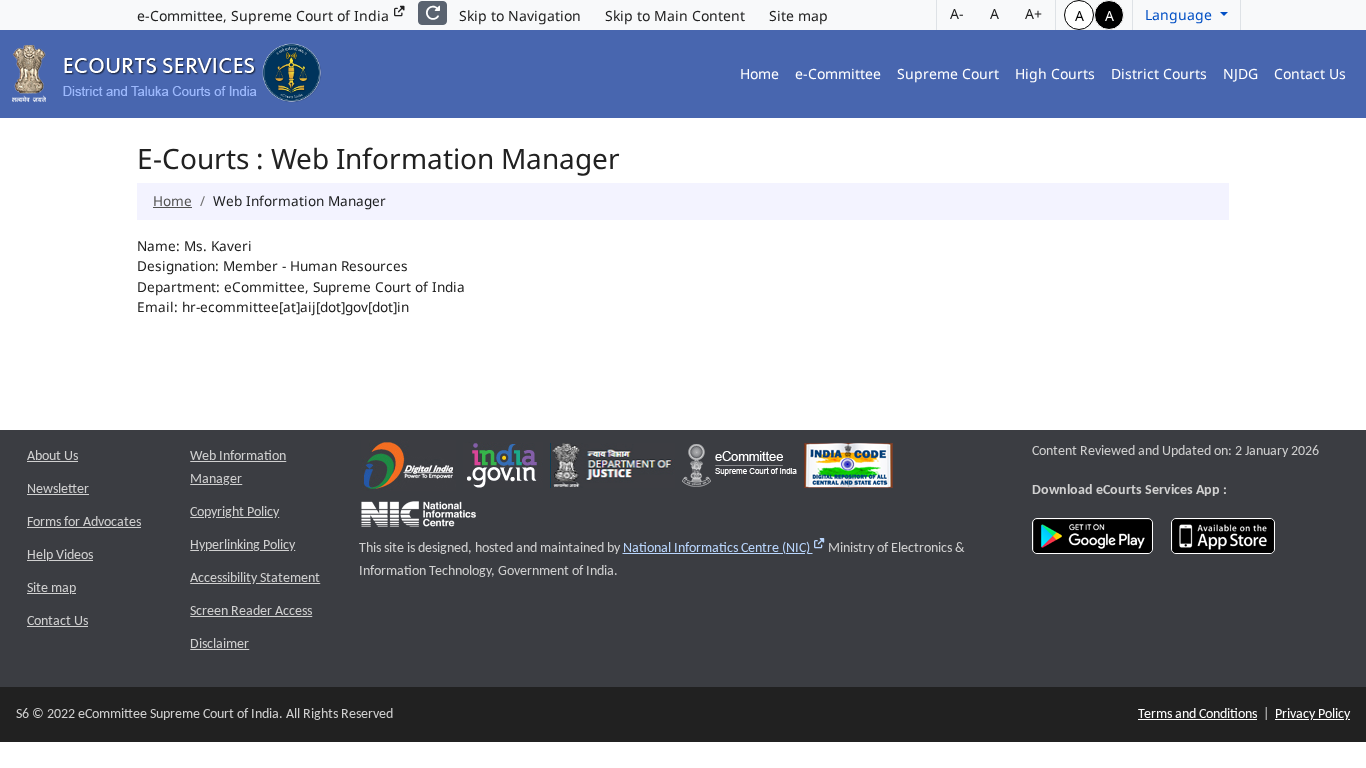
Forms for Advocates (84, 522)
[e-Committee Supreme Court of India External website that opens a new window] (739, 470)
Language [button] (1180, 14)
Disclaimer (219, 644)
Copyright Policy (234, 512)
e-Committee (838, 73)
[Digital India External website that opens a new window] (408, 470)
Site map (798, 15)
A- (957, 13)
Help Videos (60, 555)
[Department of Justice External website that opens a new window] (612, 470)
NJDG (1240, 73)
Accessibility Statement (255, 578)
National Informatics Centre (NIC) (724, 548)
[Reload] (432, 13)
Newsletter (58, 489)
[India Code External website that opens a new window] (848, 470)
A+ (1033, 13)
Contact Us (1310, 73)
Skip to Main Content (675, 15)
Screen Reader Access (251, 611)
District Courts (1159, 73)
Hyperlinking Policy (242, 545)
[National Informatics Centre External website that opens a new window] (418, 518)
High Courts (1055, 73)
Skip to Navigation (520, 15)
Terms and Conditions (1197, 714)
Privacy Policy (1312, 714)
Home (759, 73)
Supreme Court (948, 73)
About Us (52, 456)
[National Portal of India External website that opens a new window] (503, 470)
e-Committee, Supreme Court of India (265, 15)
